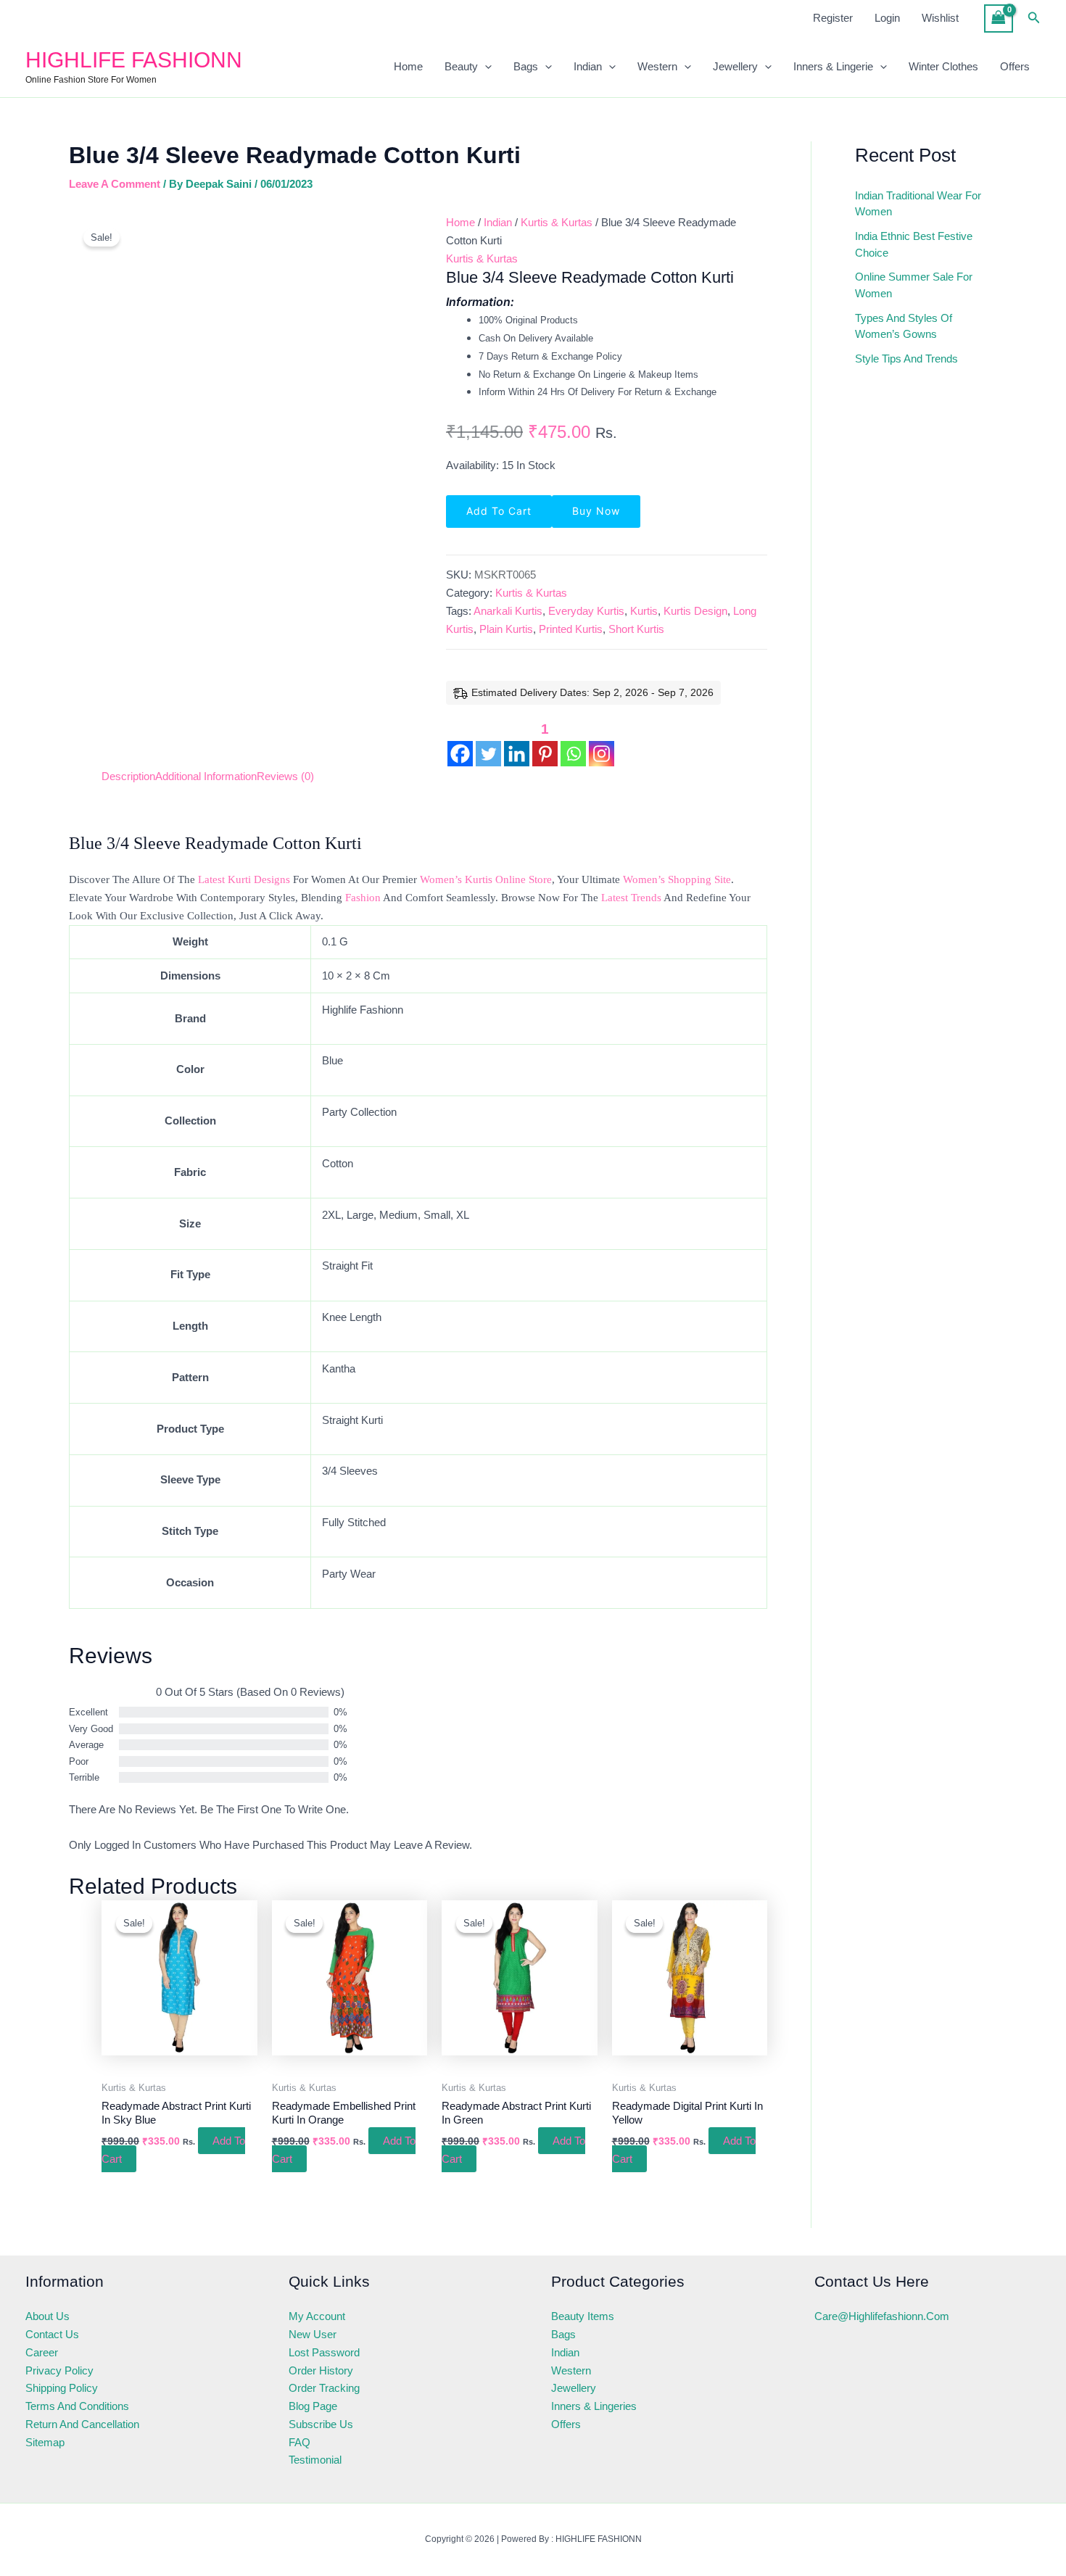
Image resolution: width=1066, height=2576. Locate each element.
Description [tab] (128, 776)
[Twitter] (488, 742)
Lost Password (324, 2352)
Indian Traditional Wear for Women (918, 204)
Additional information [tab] (206, 776)
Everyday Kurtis (586, 611)
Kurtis (644, 611)
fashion (363, 898)
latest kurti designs (244, 879)
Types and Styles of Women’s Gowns (904, 326)
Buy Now (596, 511)
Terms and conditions (77, 2406)
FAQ (299, 2442)
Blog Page (313, 2406)
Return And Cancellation (82, 2424)
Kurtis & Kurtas (557, 222)
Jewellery (735, 66)
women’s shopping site (677, 879)
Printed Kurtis (571, 629)
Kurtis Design (695, 611)
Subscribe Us (321, 2424)
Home (408, 66)
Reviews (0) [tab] (285, 776)
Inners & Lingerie (833, 66)
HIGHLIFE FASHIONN (134, 60)
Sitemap (45, 2442)
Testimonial (315, 2460)
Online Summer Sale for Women (914, 285)
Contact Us (52, 2334)
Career (42, 2352)
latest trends (631, 898)
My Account (317, 2316)
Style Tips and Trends (906, 359)
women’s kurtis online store (486, 879)
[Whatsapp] (573, 742)
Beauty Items (583, 2316)
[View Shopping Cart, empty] (999, 18)
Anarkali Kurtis (508, 611)
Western (657, 66)
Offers (1015, 66)
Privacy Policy (59, 2370)
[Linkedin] (517, 742)
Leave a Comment (115, 184)
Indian (588, 66)
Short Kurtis (636, 629)
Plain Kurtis (506, 629)
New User (313, 2334)
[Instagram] (602, 742)
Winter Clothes (943, 66)
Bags (526, 66)
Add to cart (499, 511)
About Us (47, 2316)
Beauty (461, 66)
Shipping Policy (62, 2388)
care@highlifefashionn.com (882, 2316)
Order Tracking (324, 2388)
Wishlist (940, 18)
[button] (1034, 18)
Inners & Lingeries (594, 2406)
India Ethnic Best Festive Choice (914, 244)
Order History (321, 2370)
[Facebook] (460, 742)
